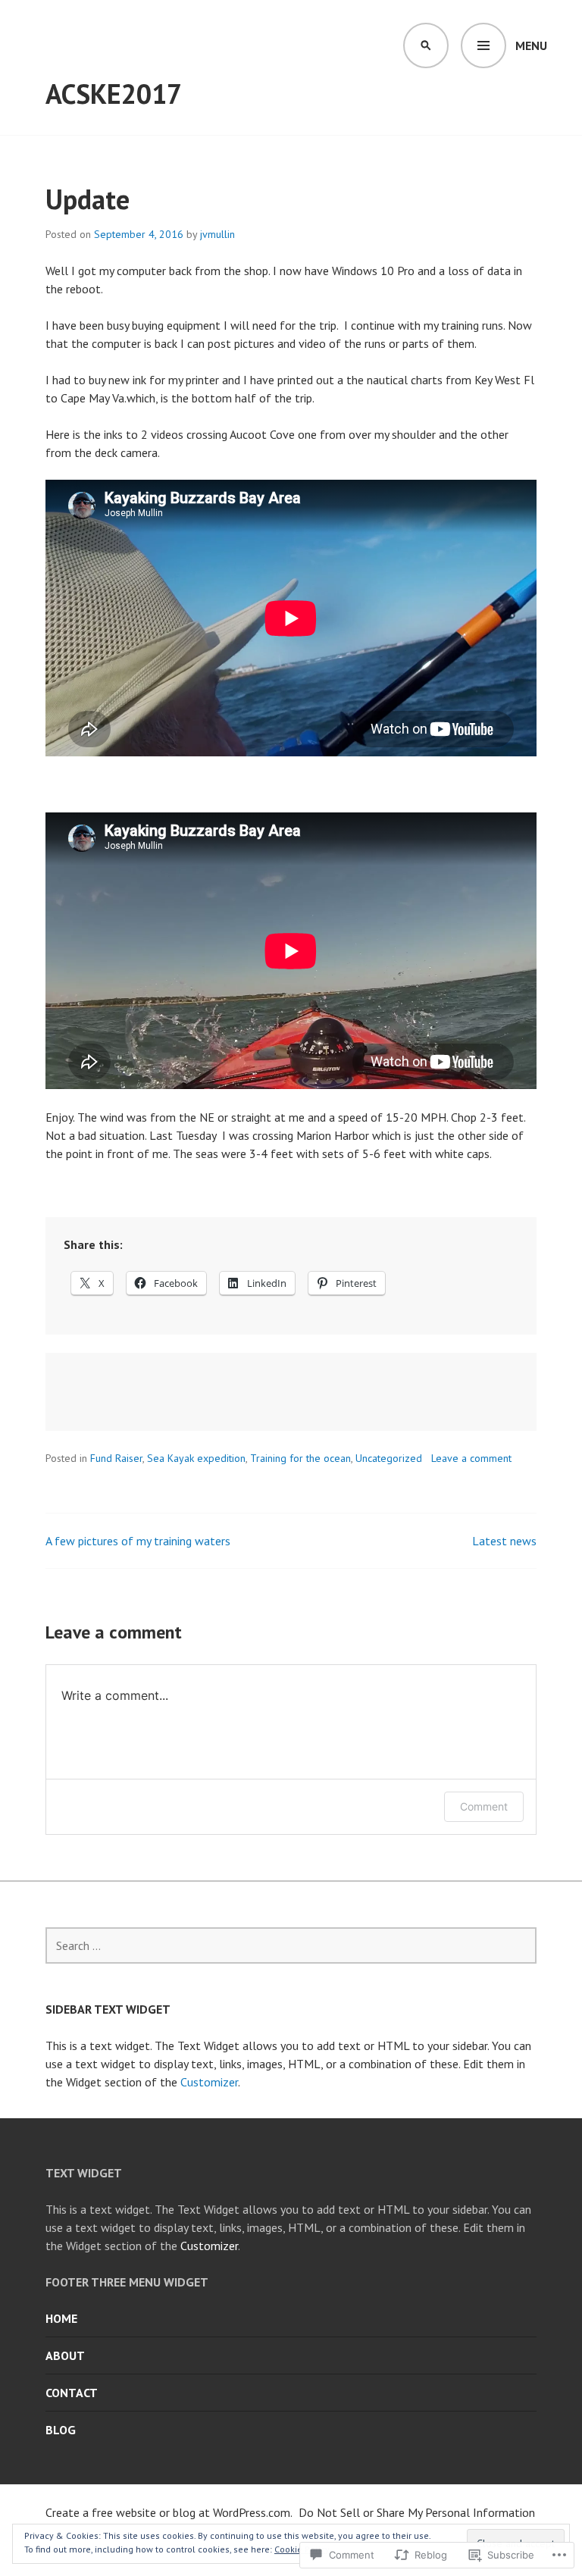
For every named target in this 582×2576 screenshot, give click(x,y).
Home (61, 2318)
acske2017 (114, 94)
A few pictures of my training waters (138, 1541)
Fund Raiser (116, 1458)
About (65, 2355)
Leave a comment (471, 1458)
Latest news (504, 1541)
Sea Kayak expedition (196, 1458)
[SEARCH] (426, 45)
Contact (72, 2393)
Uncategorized (389, 1458)
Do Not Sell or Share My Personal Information (417, 2512)
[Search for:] (291, 1945)
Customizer (209, 2082)
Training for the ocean (300, 1458)
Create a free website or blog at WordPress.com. (169, 2512)
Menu (531, 45)
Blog (61, 2430)
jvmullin (217, 234)
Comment (484, 1806)
